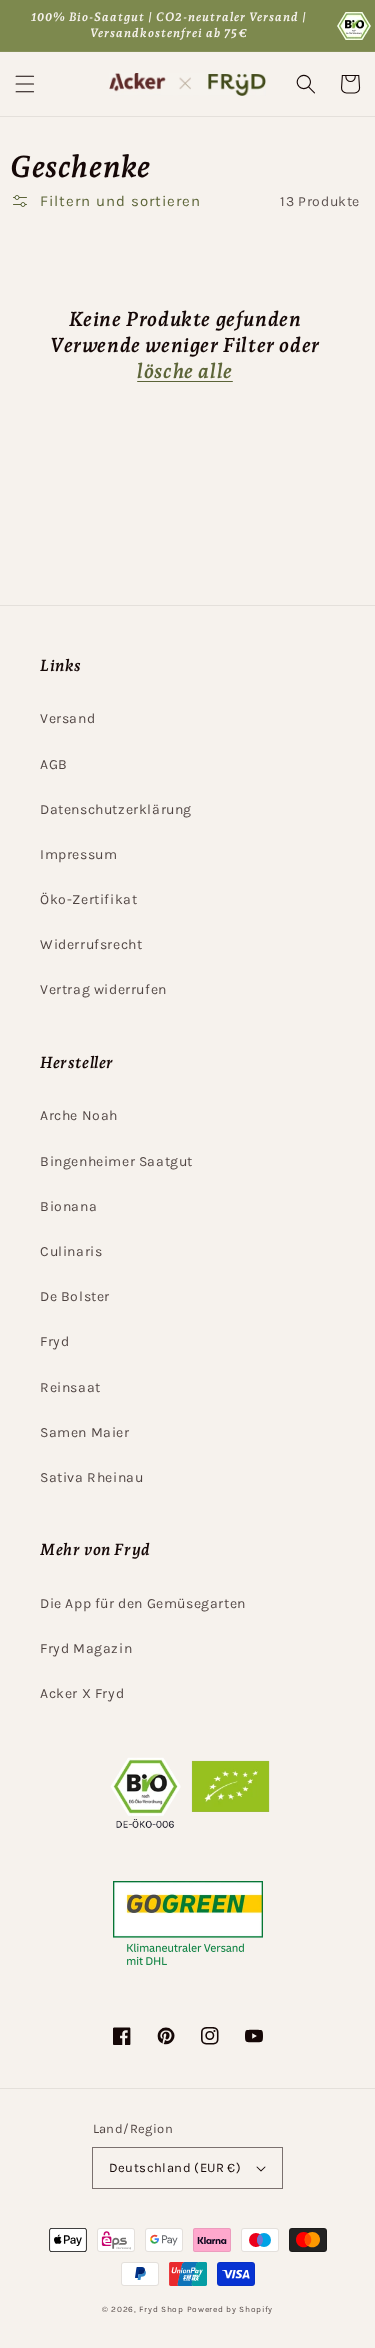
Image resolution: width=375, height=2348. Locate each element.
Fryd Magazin (86, 1648)
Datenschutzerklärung (116, 809)
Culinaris (71, 1251)
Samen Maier (85, 1432)
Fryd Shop (161, 2309)
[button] (25, 84)
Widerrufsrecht (91, 944)
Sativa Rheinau (91, 1477)
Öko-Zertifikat (88, 899)
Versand (67, 718)
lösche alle (185, 371)
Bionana (68, 1206)
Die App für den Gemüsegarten (143, 1603)
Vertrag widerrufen (103, 989)
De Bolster (75, 1296)
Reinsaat (70, 1387)
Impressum (78, 854)
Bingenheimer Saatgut (116, 1161)
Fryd (54, 1341)
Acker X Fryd (82, 1693)
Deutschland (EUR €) (175, 2167)
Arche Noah (79, 1115)
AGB (54, 764)
